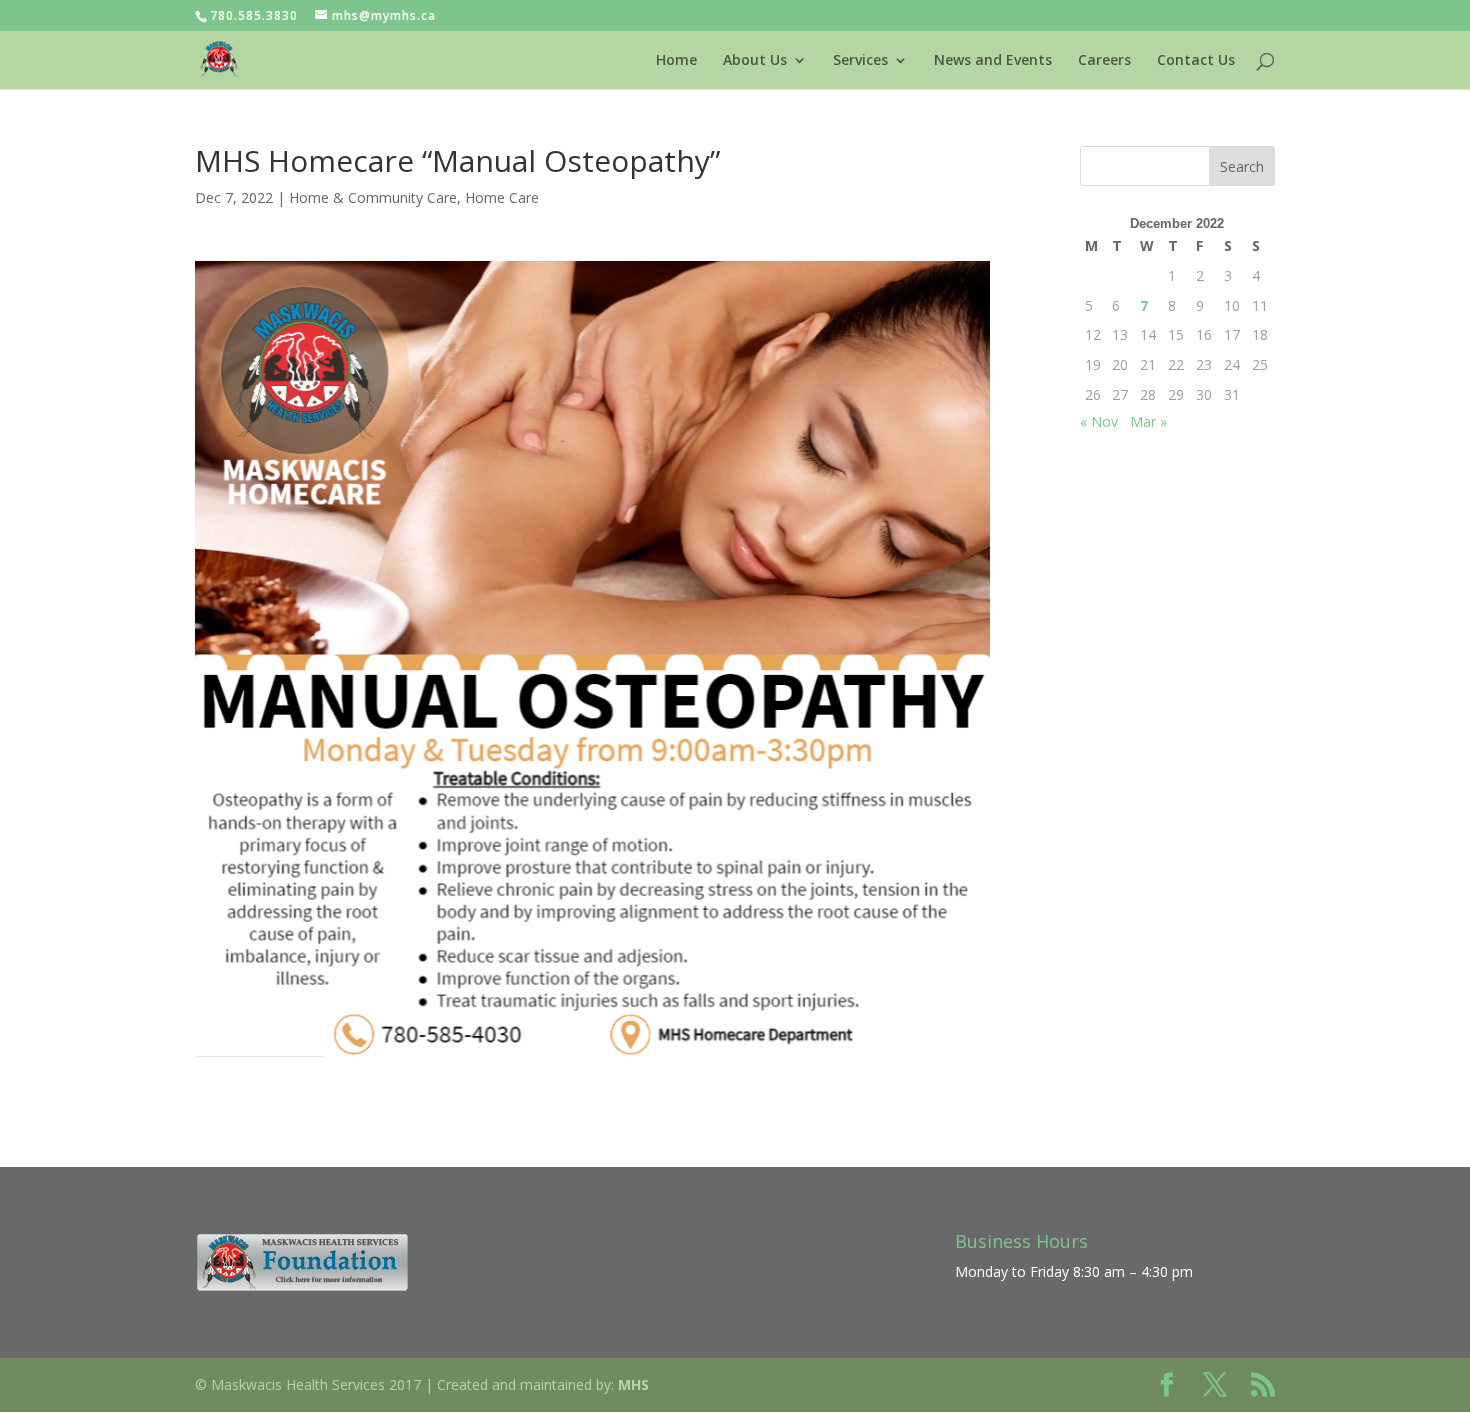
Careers (1104, 61)
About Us (755, 61)
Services (860, 61)
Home (676, 61)
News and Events (993, 61)
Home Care (502, 197)
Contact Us (1196, 61)
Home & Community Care (373, 197)
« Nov (1099, 421)
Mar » (1148, 421)
